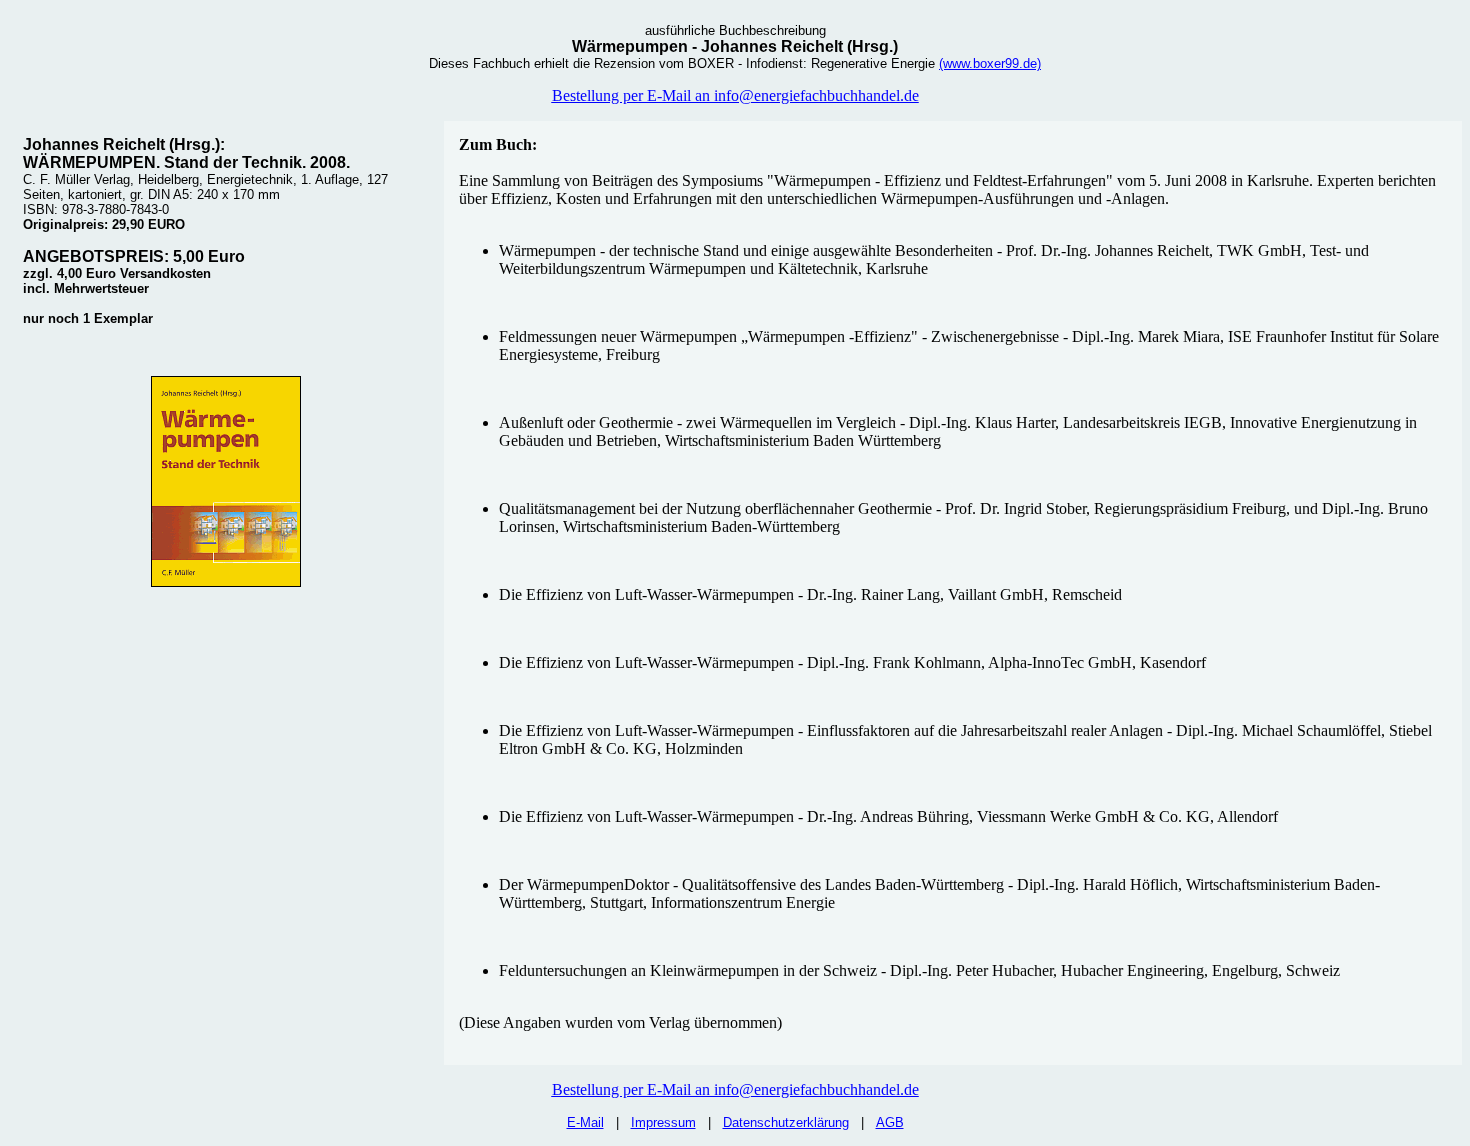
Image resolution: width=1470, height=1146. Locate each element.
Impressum (663, 1122)
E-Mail (585, 1122)
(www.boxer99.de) (990, 63)
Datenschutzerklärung (786, 1122)
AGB (890, 1122)
